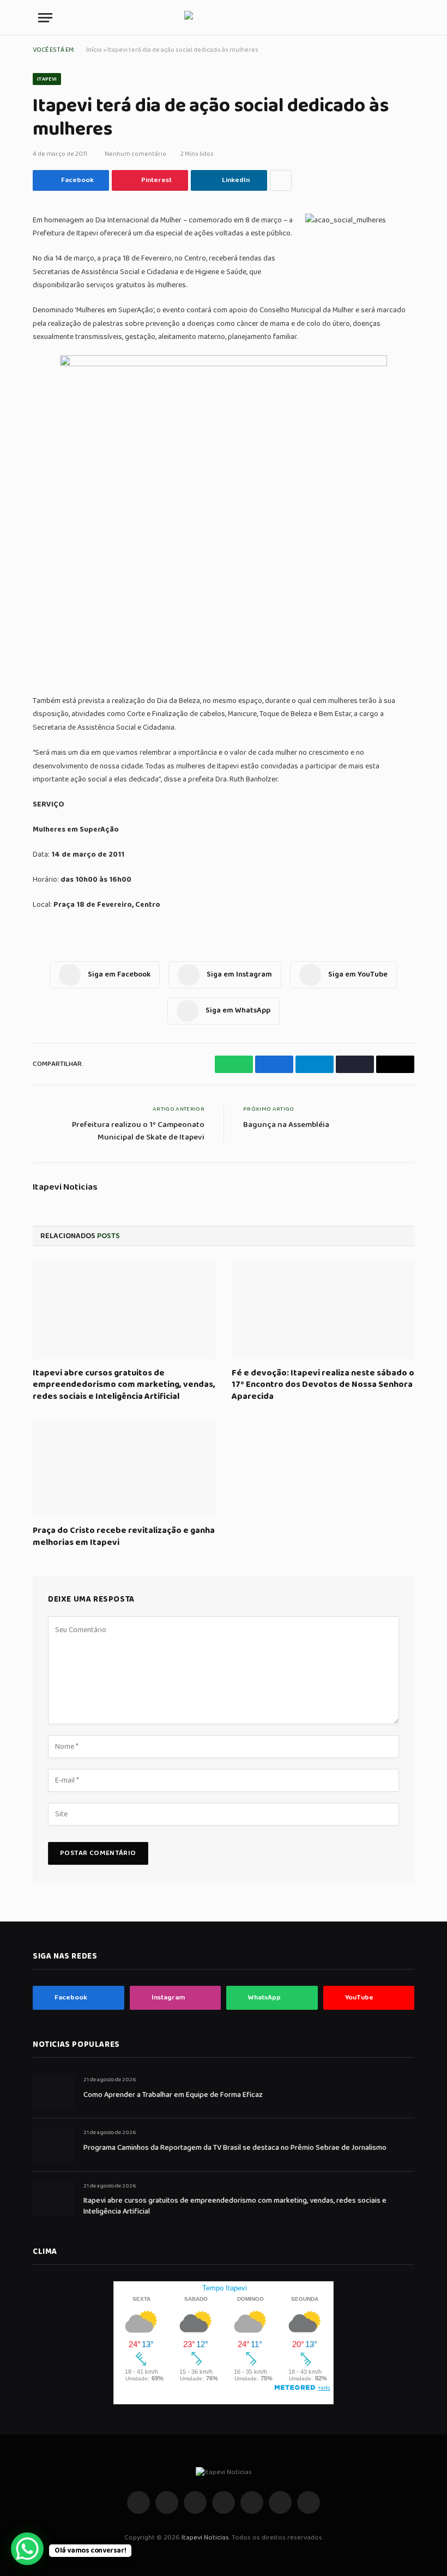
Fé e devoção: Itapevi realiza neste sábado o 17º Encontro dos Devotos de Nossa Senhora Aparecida (323, 1385)
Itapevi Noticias (65, 1187)
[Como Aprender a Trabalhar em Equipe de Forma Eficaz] (53, 2092)
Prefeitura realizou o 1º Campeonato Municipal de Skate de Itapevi (138, 1131)
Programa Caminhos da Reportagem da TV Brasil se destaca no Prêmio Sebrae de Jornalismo (235, 2148)
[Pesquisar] (404, 18)
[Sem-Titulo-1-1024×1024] (224, 364)
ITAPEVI (47, 79)
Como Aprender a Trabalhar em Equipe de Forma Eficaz (173, 2095)
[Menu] (45, 18)
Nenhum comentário (135, 154)
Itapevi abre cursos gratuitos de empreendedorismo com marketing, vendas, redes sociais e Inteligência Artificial (124, 1385)
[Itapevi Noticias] (224, 18)
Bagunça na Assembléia (286, 1125)
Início (94, 50)
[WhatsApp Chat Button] (27, 2549)
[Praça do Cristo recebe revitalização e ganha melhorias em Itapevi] (124, 1468)
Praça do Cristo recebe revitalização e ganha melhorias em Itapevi (124, 1537)
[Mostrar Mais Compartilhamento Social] (281, 180)
